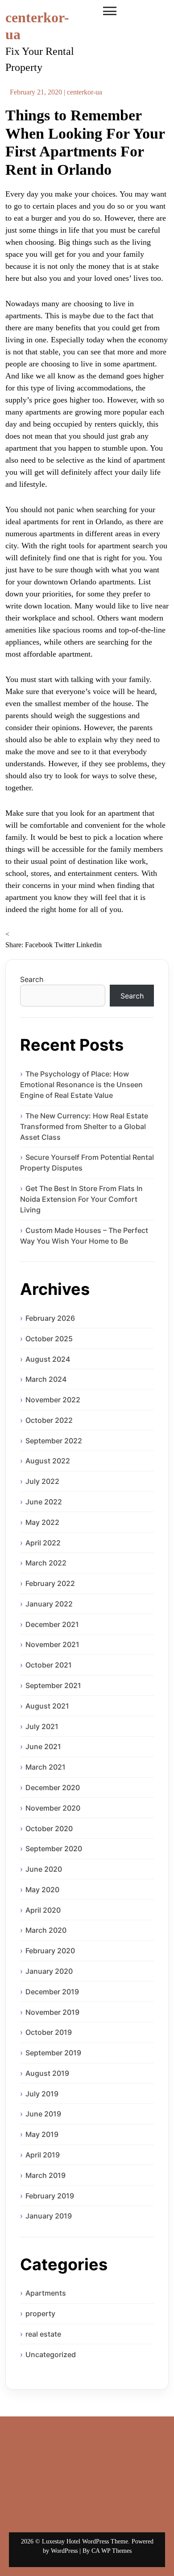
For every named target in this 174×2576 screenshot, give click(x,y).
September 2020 (54, 1849)
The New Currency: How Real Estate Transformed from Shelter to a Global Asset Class (84, 1126)
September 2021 (53, 1685)
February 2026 (50, 1318)
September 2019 (53, 2053)
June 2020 (44, 1869)
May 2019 (42, 2134)
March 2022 (46, 1563)
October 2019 (49, 2032)
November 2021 (52, 1644)
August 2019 (47, 2073)
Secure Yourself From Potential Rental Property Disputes (87, 1163)
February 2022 (50, 1583)
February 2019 (50, 2196)
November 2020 (53, 1808)
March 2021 (46, 1767)
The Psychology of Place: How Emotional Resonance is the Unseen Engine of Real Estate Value (81, 1085)
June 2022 (44, 1502)
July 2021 (42, 1726)
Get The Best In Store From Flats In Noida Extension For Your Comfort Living (81, 1199)
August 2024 (48, 1359)
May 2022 (42, 1522)
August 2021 (47, 1706)
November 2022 (53, 1400)
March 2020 (46, 1930)
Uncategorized (51, 2354)
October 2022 (49, 1420)
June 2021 (43, 1746)
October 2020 (49, 1828)
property (40, 2313)
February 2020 (50, 1951)
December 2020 (53, 1787)
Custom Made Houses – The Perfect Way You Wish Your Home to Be (84, 1236)
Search (32, 979)
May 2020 (42, 1890)
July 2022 (42, 1481)
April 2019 (43, 2155)
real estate (43, 2334)
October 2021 (49, 1665)
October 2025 (49, 1339)
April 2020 (43, 1910)
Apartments (46, 2293)
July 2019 (42, 2094)
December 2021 (52, 1624)
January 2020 (49, 1971)
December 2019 (52, 1992)
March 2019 (46, 2175)
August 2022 (48, 1461)
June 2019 (43, 2114)
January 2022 (49, 1604)
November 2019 (52, 2012)
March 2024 (46, 1379)
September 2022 (54, 1441)
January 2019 (49, 2216)
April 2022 (43, 1543)
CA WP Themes (112, 2551)
